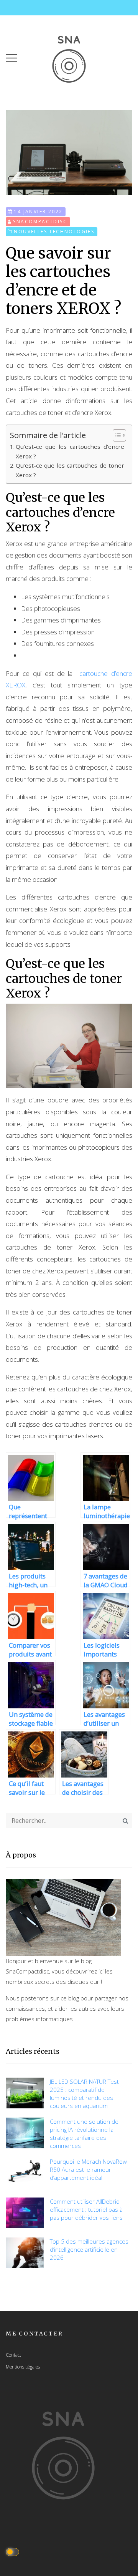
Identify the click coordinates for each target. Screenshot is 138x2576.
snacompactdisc (40, 222)
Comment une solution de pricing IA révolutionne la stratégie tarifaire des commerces (84, 2134)
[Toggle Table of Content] (116, 435)
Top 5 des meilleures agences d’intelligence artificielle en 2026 (89, 2249)
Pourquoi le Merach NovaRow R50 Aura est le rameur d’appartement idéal (88, 2169)
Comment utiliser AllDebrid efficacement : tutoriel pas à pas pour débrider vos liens (86, 2209)
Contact (13, 2355)
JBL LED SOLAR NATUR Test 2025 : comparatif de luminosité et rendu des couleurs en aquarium (84, 2094)
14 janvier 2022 (38, 212)
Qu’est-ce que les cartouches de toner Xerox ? (70, 470)
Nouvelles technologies (54, 232)
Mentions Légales (23, 2367)
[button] (11, 56)
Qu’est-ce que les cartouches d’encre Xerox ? (70, 451)
